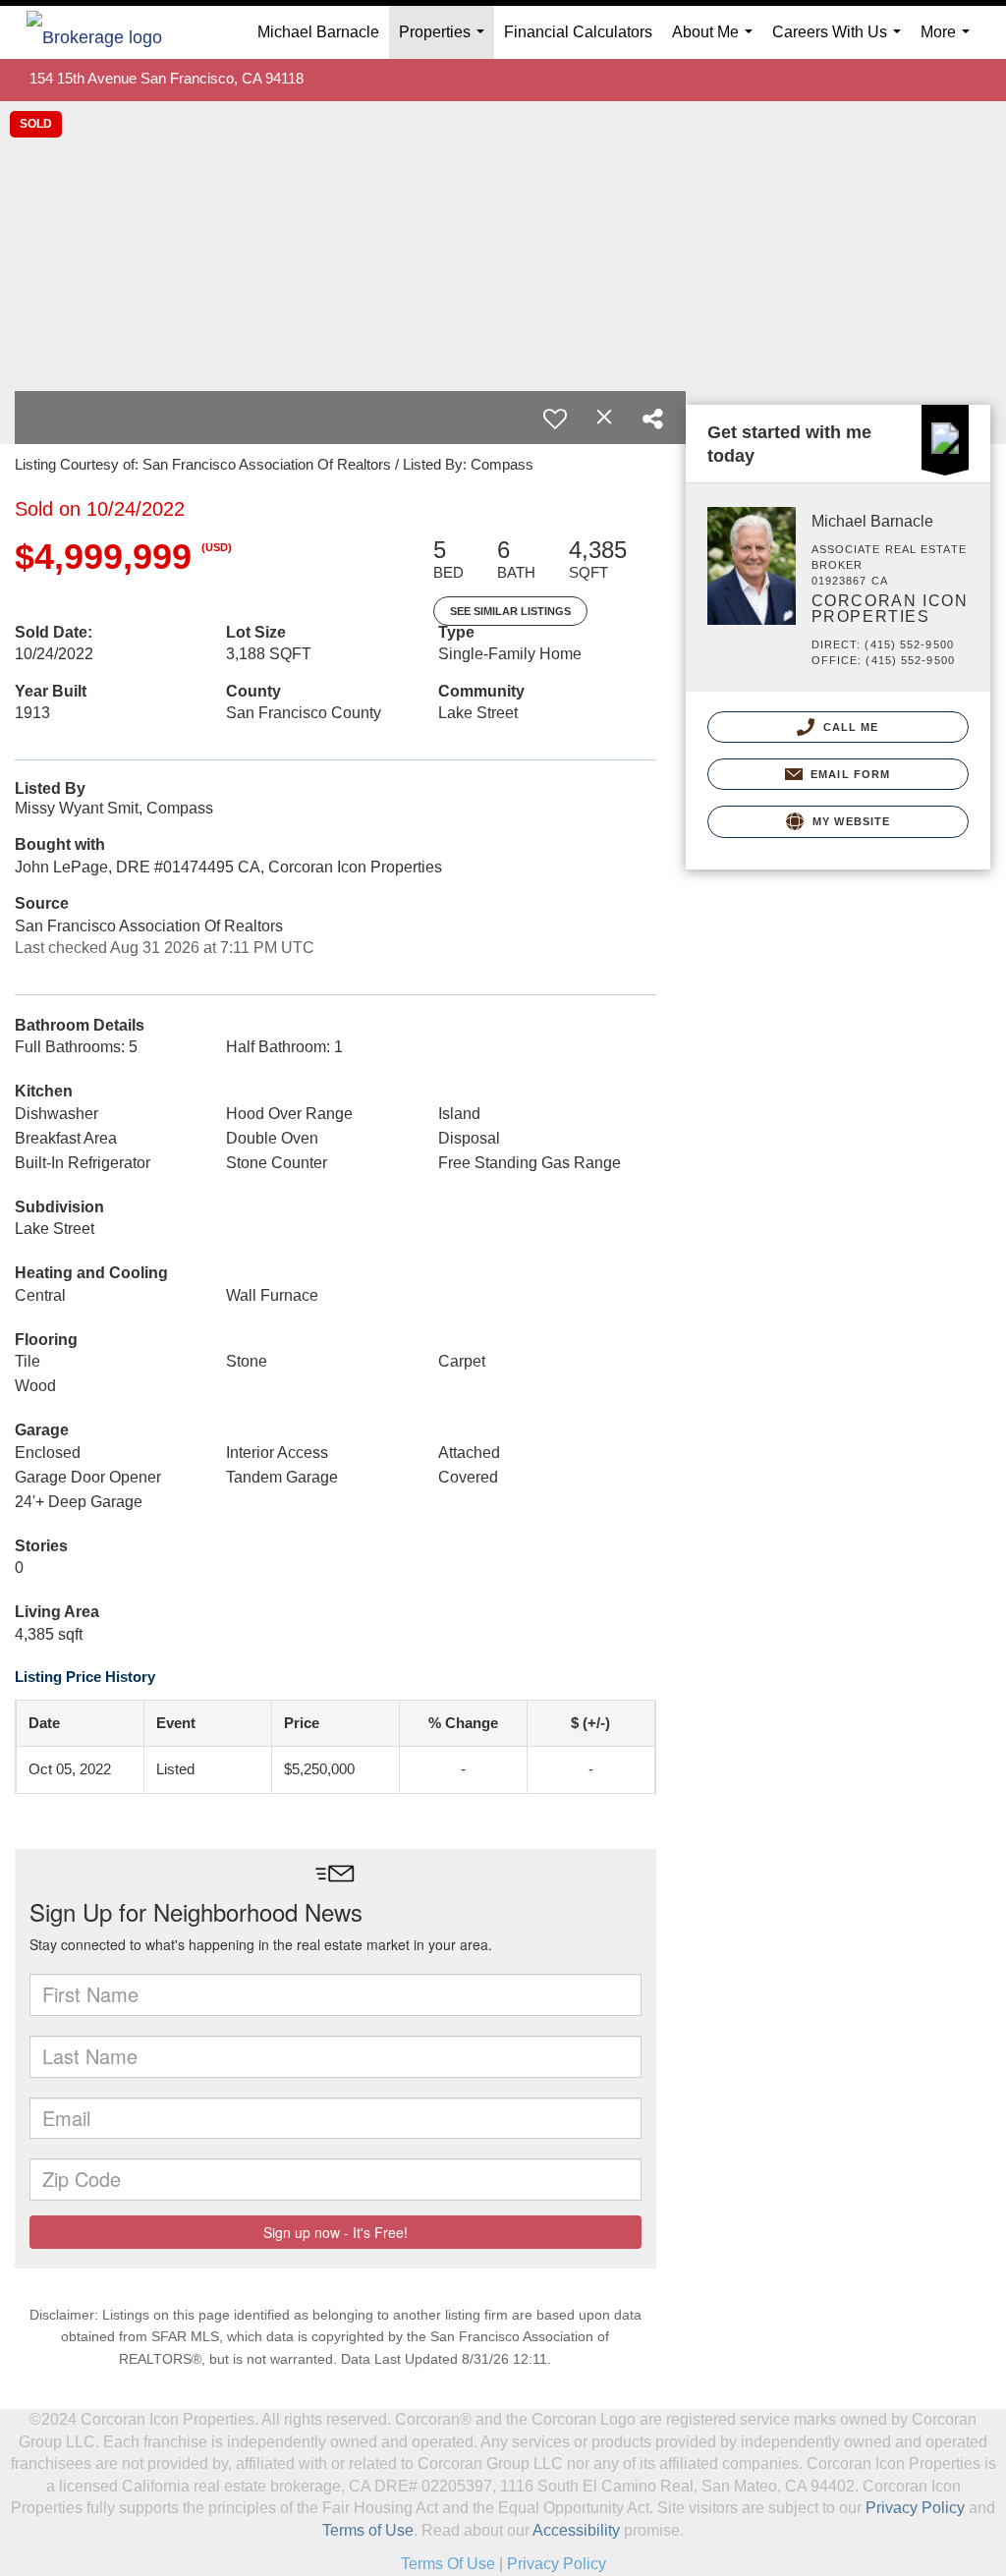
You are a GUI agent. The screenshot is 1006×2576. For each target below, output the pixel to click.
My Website (849, 821)
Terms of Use (368, 2530)
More (949, 41)
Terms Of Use (448, 2564)
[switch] (555, 419)
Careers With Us (840, 41)
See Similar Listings (510, 611)
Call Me (849, 727)
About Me (716, 41)
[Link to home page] (104, 32)
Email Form (848, 774)
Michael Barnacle (318, 32)
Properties (446, 41)
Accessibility (576, 2530)
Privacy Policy (915, 2508)
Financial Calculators (578, 32)
